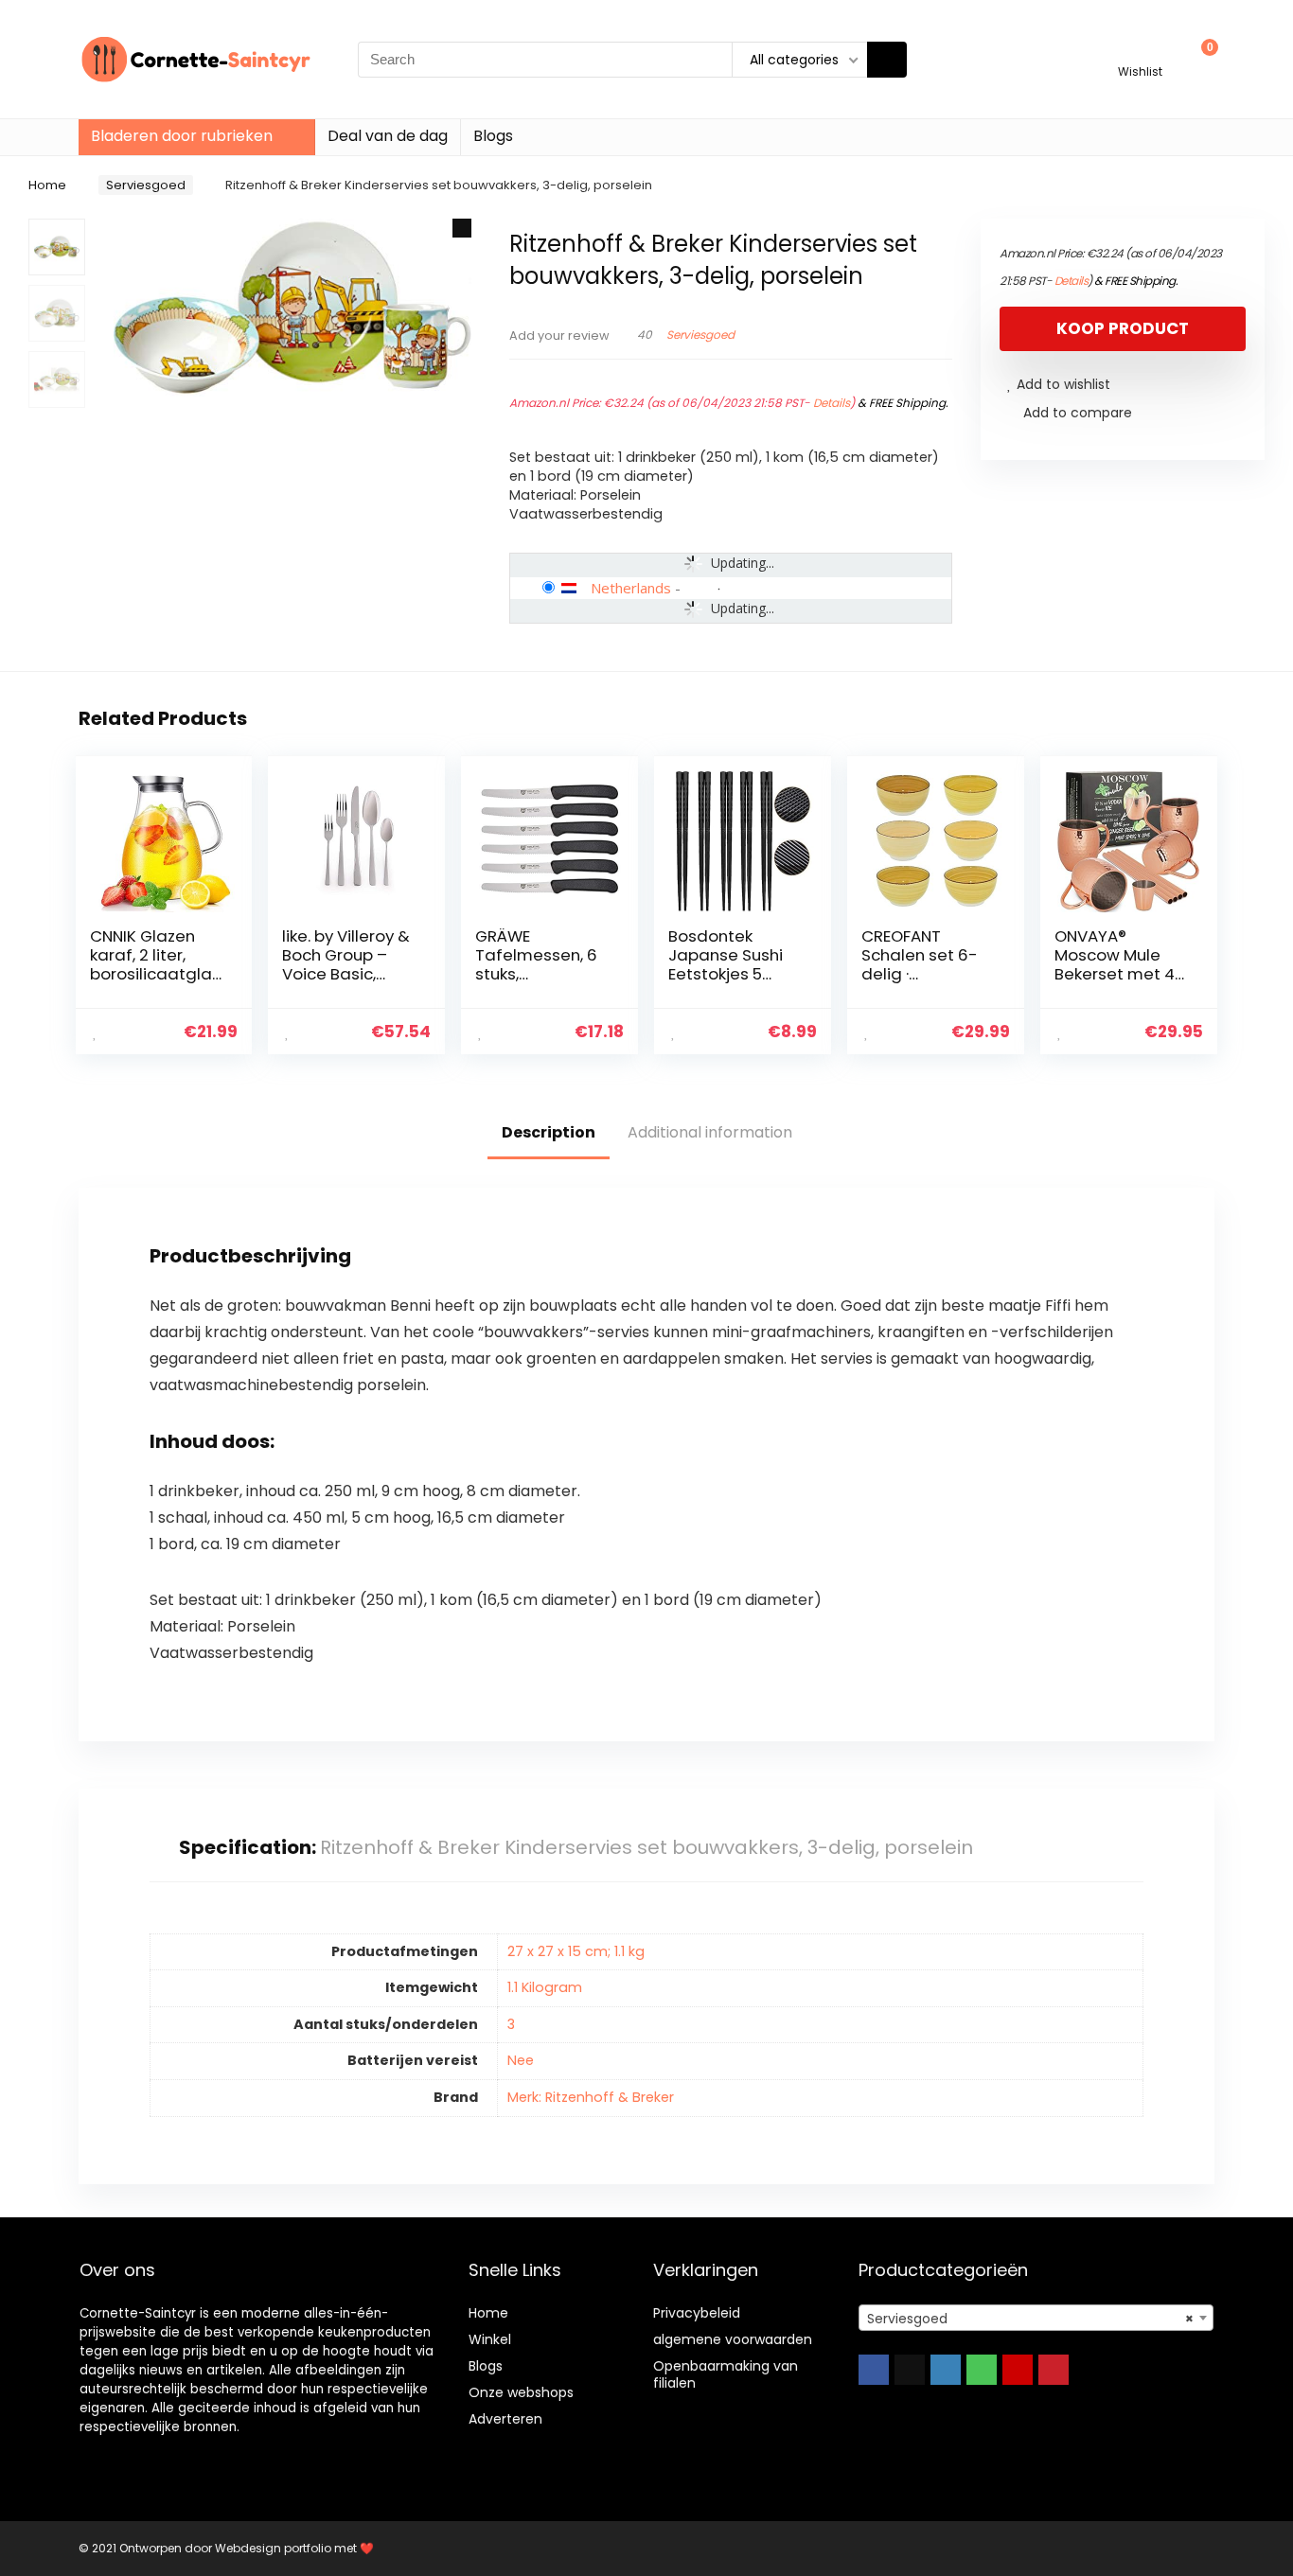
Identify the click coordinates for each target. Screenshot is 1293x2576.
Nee (521, 2060)
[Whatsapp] (982, 2370)
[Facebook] (874, 2370)
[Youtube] (1018, 2370)
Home (47, 185)
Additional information (710, 1132)
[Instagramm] (946, 2370)
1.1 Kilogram (545, 1987)
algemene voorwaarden (733, 2339)
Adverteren (505, 2419)
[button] (462, 228)
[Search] (887, 60)
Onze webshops (521, 2392)
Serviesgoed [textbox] (1030, 2319)
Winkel (490, 2339)
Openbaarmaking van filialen (726, 2374)
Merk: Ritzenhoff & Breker (591, 2097)
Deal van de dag (388, 136)
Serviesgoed (146, 185)
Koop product (1123, 328)
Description (549, 1132)
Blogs (493, 136)
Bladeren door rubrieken (182, 136)
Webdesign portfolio (273, 2548)
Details (832, 403)
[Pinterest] (1054, 2370)
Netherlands (631, 588)
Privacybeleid (697, 2313)
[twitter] (910, 2370)
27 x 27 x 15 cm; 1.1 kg (576, 1951)
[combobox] (1036, 2318)
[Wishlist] (1140, 51)
